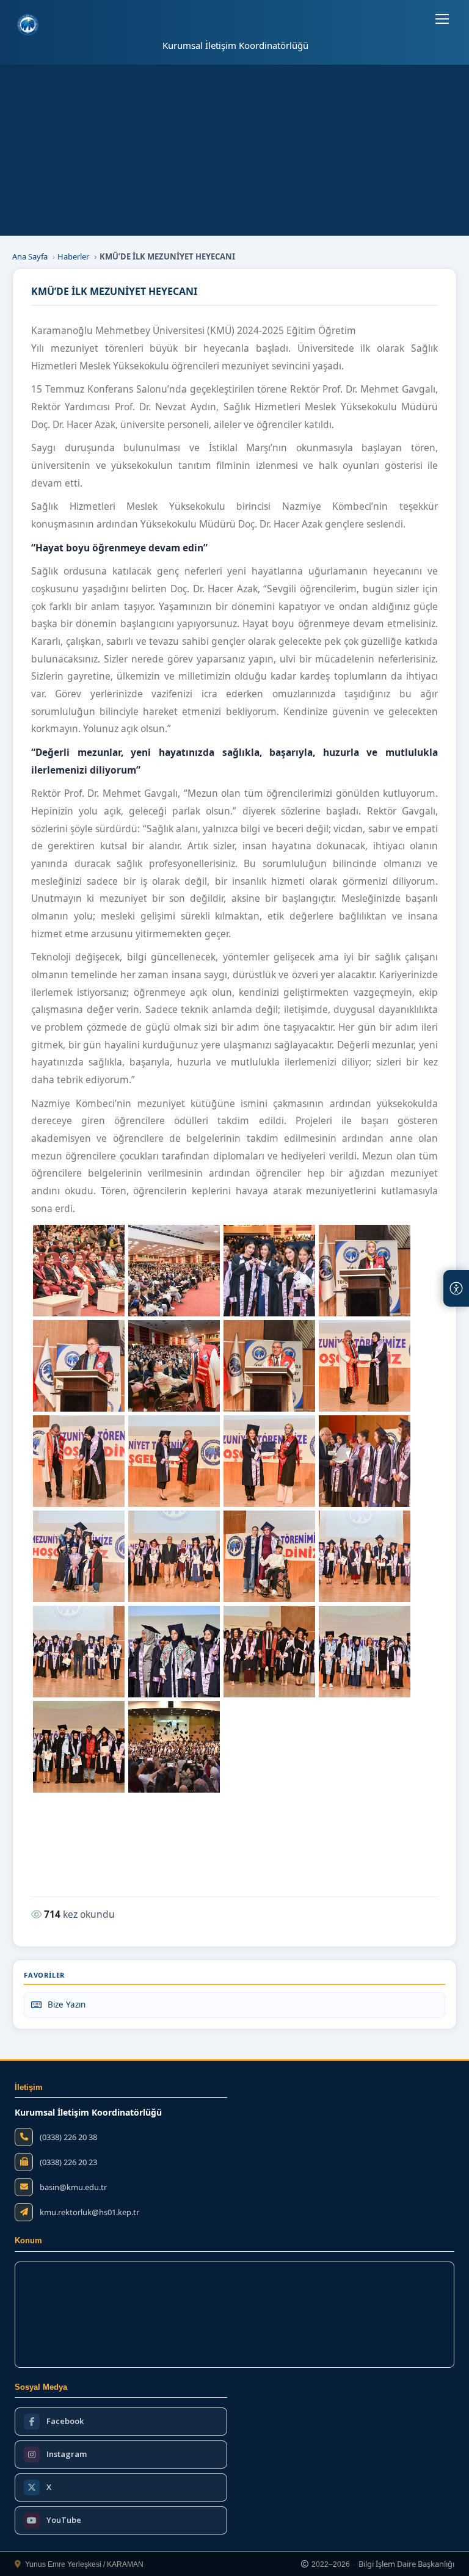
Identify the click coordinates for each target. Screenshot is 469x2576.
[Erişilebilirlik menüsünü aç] (456, 1288)
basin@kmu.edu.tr (73, 2187)
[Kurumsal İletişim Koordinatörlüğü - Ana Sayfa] (28, 25)
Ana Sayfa (30, 256)
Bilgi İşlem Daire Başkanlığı (406, 2564)
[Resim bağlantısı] (79, 1271)
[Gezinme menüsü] (442, 19)
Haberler (73, 256)
